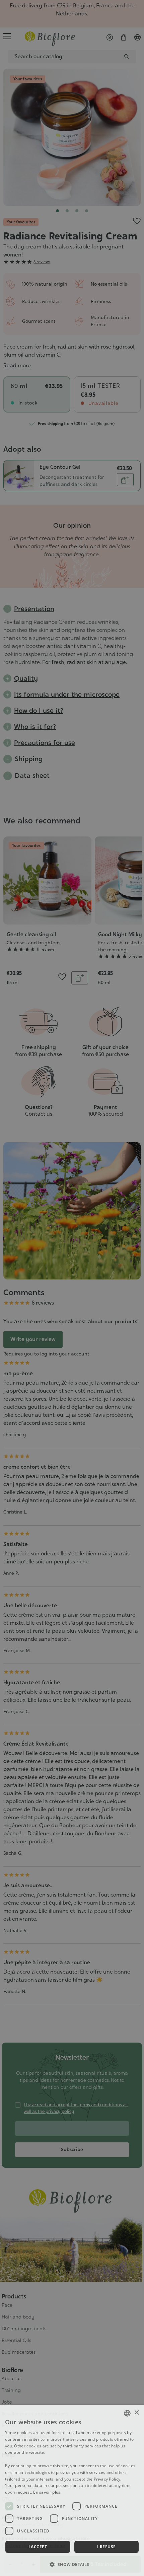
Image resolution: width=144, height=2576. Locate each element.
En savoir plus (47, 2492)
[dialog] (72, 2490)
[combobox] (127, 2413)
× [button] (136, 2413)
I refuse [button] (106, 2547)
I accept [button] (38, 2547)
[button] (72, 2564)
